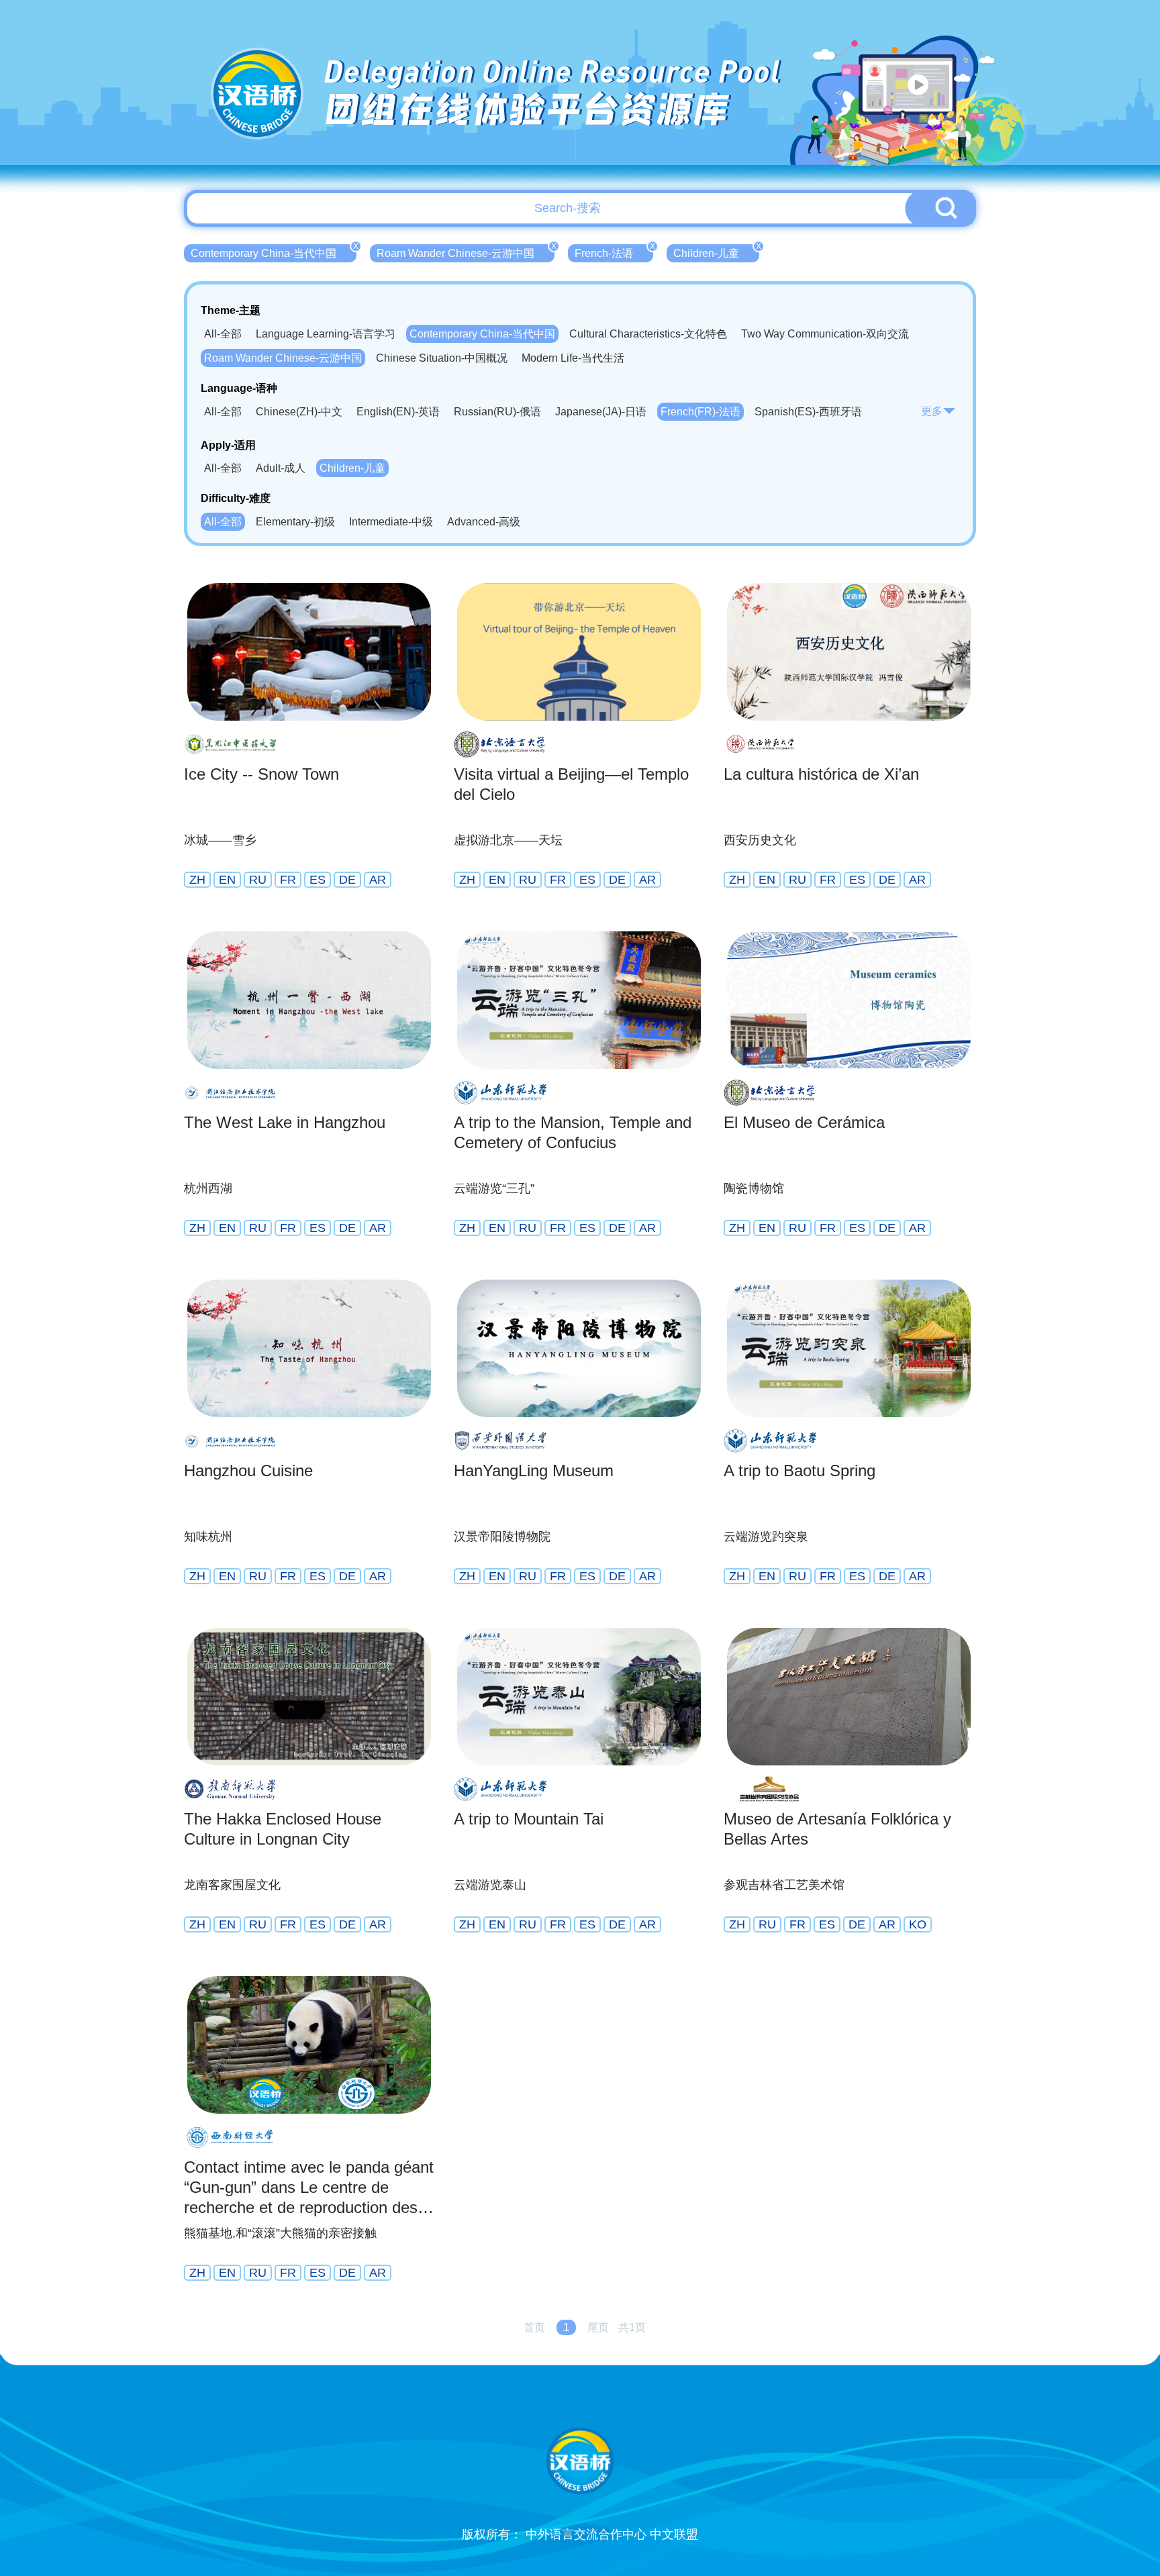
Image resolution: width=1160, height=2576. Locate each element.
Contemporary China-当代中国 (274, 252)
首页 (534, 2327)
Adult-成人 (281, 468)
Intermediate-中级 (391, 522)
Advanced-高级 (484, 522)
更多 (932, 411)
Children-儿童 (716, 252)
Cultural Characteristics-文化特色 (648, 334)
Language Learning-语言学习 (326, 334)
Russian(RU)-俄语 (497, 412)
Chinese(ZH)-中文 (299, 412)
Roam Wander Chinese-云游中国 (466, 252)
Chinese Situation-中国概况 (442, 358)
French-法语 (614, 252)
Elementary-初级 (295, 522)
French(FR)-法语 (700, 412)
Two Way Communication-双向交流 (825, 334)
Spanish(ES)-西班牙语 (808, 412)
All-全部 (223, 334)
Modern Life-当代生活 (573, 358)
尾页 (598, 2327)
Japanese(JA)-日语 (601, 412)
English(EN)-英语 (398, 412)
